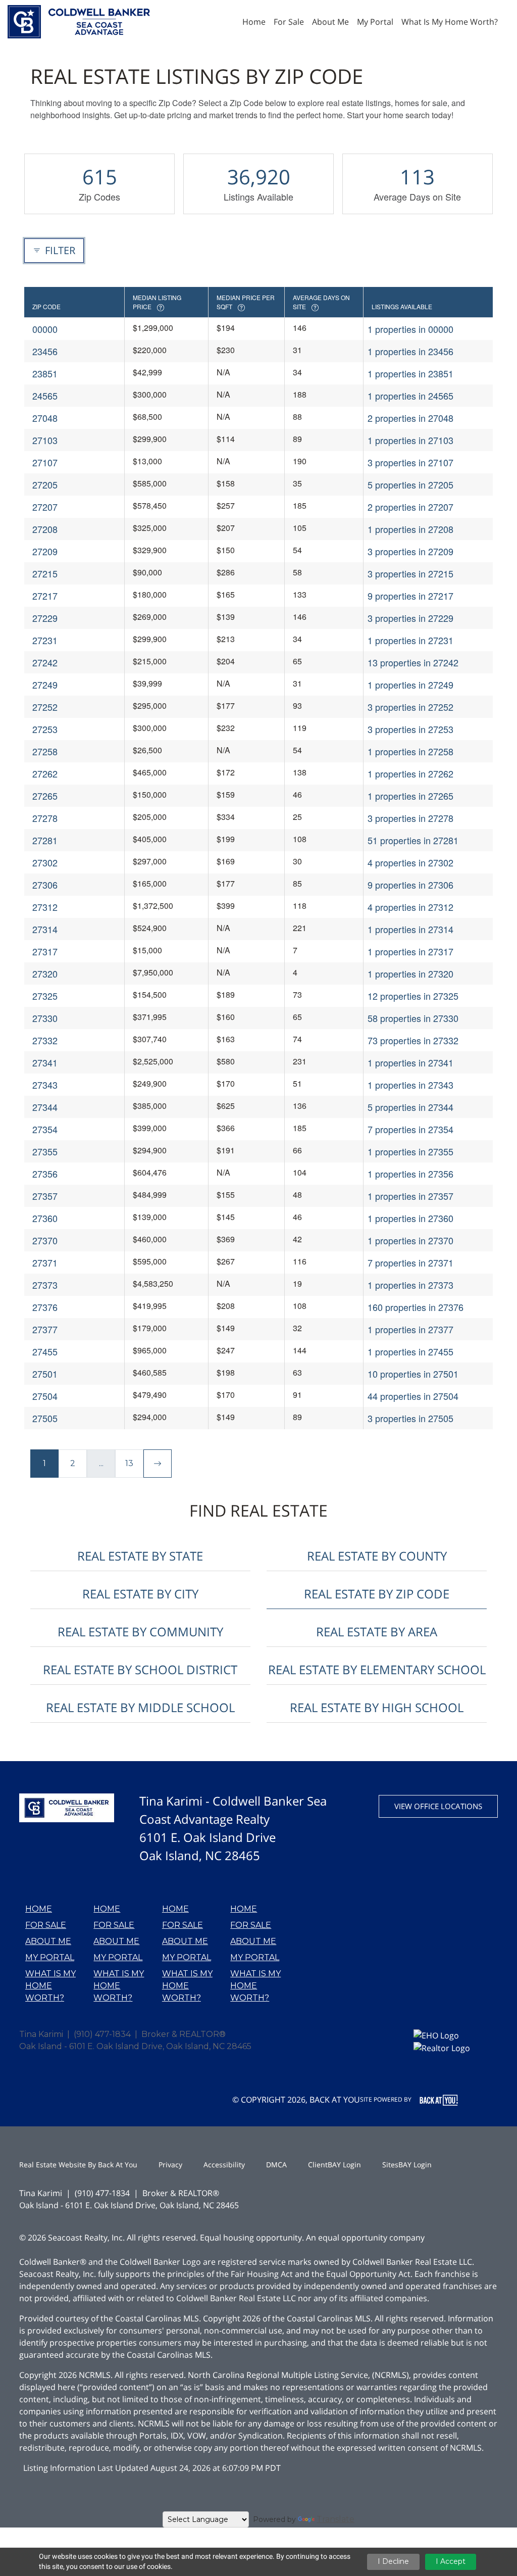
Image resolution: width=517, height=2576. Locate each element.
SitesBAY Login (407, 2165)
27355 (45, 1151)
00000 (45, 329)
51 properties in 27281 (413, 840)
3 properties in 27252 (410, 707)
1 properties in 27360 (410, 1218)
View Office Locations (438, 1806)
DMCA (276, 2165)
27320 (45, 974)
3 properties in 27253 (410, 729)
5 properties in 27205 (410, 484)
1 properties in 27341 (410, 1062)
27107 (45, 462)
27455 (45, 1351)
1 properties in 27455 (410, 1351)
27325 (45, 996)
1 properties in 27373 (410, 1285)
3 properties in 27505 (410, 1418)
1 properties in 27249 (410, 685)
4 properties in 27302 (410, 862)
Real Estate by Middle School (140, 1707)
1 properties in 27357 (410, 1196)
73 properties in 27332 (413, 1040)
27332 (45, 1040)
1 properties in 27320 (410, 974)
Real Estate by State (140, 1556)
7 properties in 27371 (410, 1262)
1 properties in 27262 (410, 773)
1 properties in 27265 (410, 796)
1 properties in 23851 (410, 373)
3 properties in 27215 (410, 573)
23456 (45, 351)
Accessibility (224, 2165)
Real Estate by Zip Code (377, 1594)
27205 (45, 484)
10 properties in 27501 (413, 1374)
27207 (45, 507)
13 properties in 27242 (413, 662)
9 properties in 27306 (410, 885)
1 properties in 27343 (410, 1085)
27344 (45, 1107)
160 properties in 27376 (416, 1307)
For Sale (46, 1925)
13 (129, 1463)
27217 (45, 596)
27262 (45, 773)
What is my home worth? (50, 1986)
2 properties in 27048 (410, 418)
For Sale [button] (289, 22)
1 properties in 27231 (410, 640)
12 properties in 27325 (413, 996)
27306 (45, 885)
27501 (45, 1374)
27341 (45, 1062)
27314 (45, 929)
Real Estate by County (377, 1556)
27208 (45, 529)
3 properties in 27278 (410, 818)
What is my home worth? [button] (450, 22)
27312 (45, 907)
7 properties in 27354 (410, 1129)
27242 (45, 662)
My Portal (50, 1957)
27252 (45, 707)
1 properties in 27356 (410, 1174)
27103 (45, 440)
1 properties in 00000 (410, 329)
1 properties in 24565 (410, 396)
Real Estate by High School (377, 1707)
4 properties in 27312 (410, 907)
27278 (45, 818)
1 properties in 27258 (410, 751)
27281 (45, 840)
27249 (45, 685)
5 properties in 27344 (410, 1107)
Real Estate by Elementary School (377, 1669)
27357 (45, 1196)
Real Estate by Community (140, 1632)
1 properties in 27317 (410, 951)
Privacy (170, 2165)
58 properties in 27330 (413, 1018)
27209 (45, 551)
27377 (45, 1329)
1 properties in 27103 (410, 440)
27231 (45, 640)
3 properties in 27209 (410, 551)
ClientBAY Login (334, 2165)
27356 (45, 1174)
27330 (45, 1018)
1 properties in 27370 (410, 1240)
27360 (45, 1218)
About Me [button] (330, 22)
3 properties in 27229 (410, 618)
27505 (45, 1418)
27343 (45, 1085)
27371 (45, 1262)
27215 (45, 573)
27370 (45, 1240)
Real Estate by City (140, 1594)
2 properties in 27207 (410, 507)
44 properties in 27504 (413, 1396)
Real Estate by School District (140, 1669)
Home (39, 1909)
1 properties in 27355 (410, 1151)
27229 (45, 618)
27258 (45, 751)
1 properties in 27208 (410, 529)
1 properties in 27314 (410, 929)
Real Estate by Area (377, 1632)
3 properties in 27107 (410, 462)
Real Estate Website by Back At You (78, 2165)
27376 (45, 1307)
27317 (45, 951)
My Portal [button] (375, 22)
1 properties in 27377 (410, 1329)
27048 (45, 418)
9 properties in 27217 (410, 596)
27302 (45, 862)
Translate (335, 2519)
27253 (45, 729)
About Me (48, 1941)
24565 (45, 396)
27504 (45, 1396)
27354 (45, 1129)
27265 (45, 796)
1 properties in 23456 (410, 351)
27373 (45, 1285)
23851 (45, 373)
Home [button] (254, 22)
